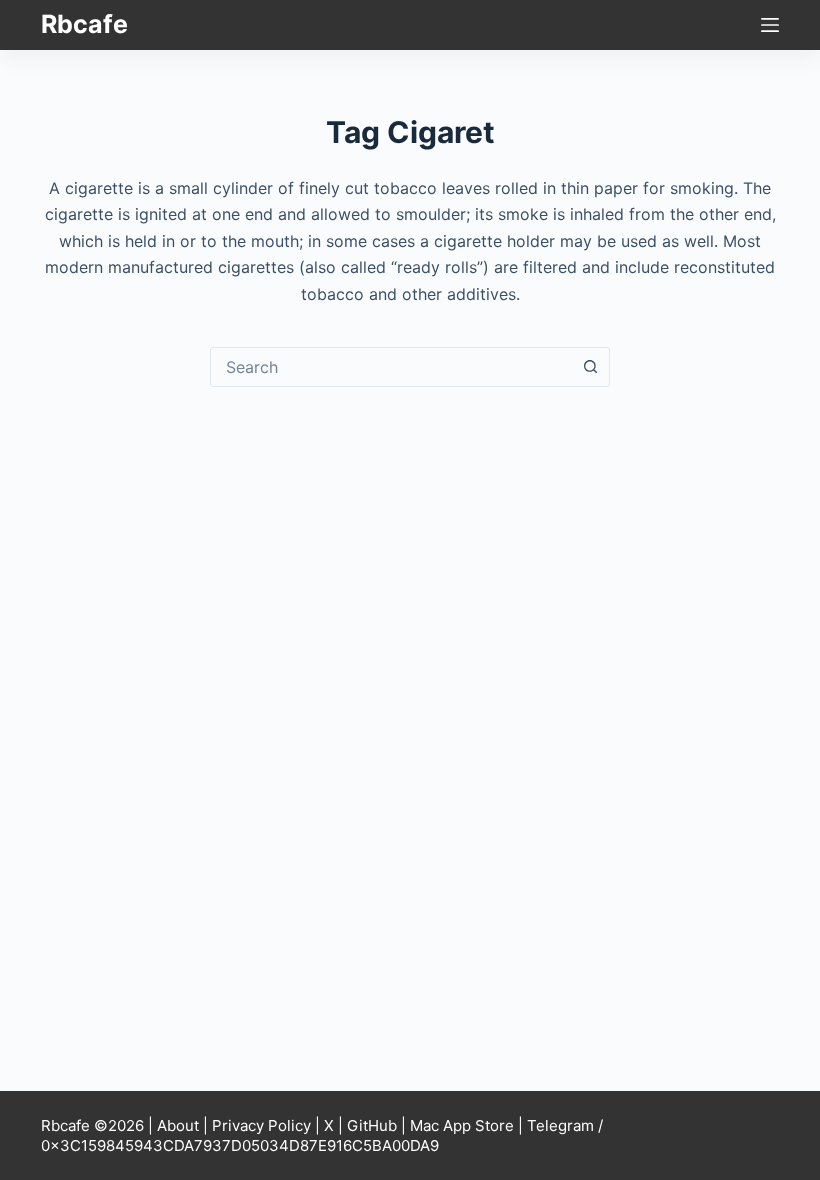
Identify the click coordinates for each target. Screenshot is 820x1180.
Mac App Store (462, 1125)
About (178, 1125)
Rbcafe (84, 24)
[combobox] (391, 367)
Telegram (560, 1125)
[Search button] (590, 367)
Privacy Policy (261, 1125)
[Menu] (770, 25)
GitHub (372, 1125)
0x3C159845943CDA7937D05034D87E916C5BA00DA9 (240, 1145)
